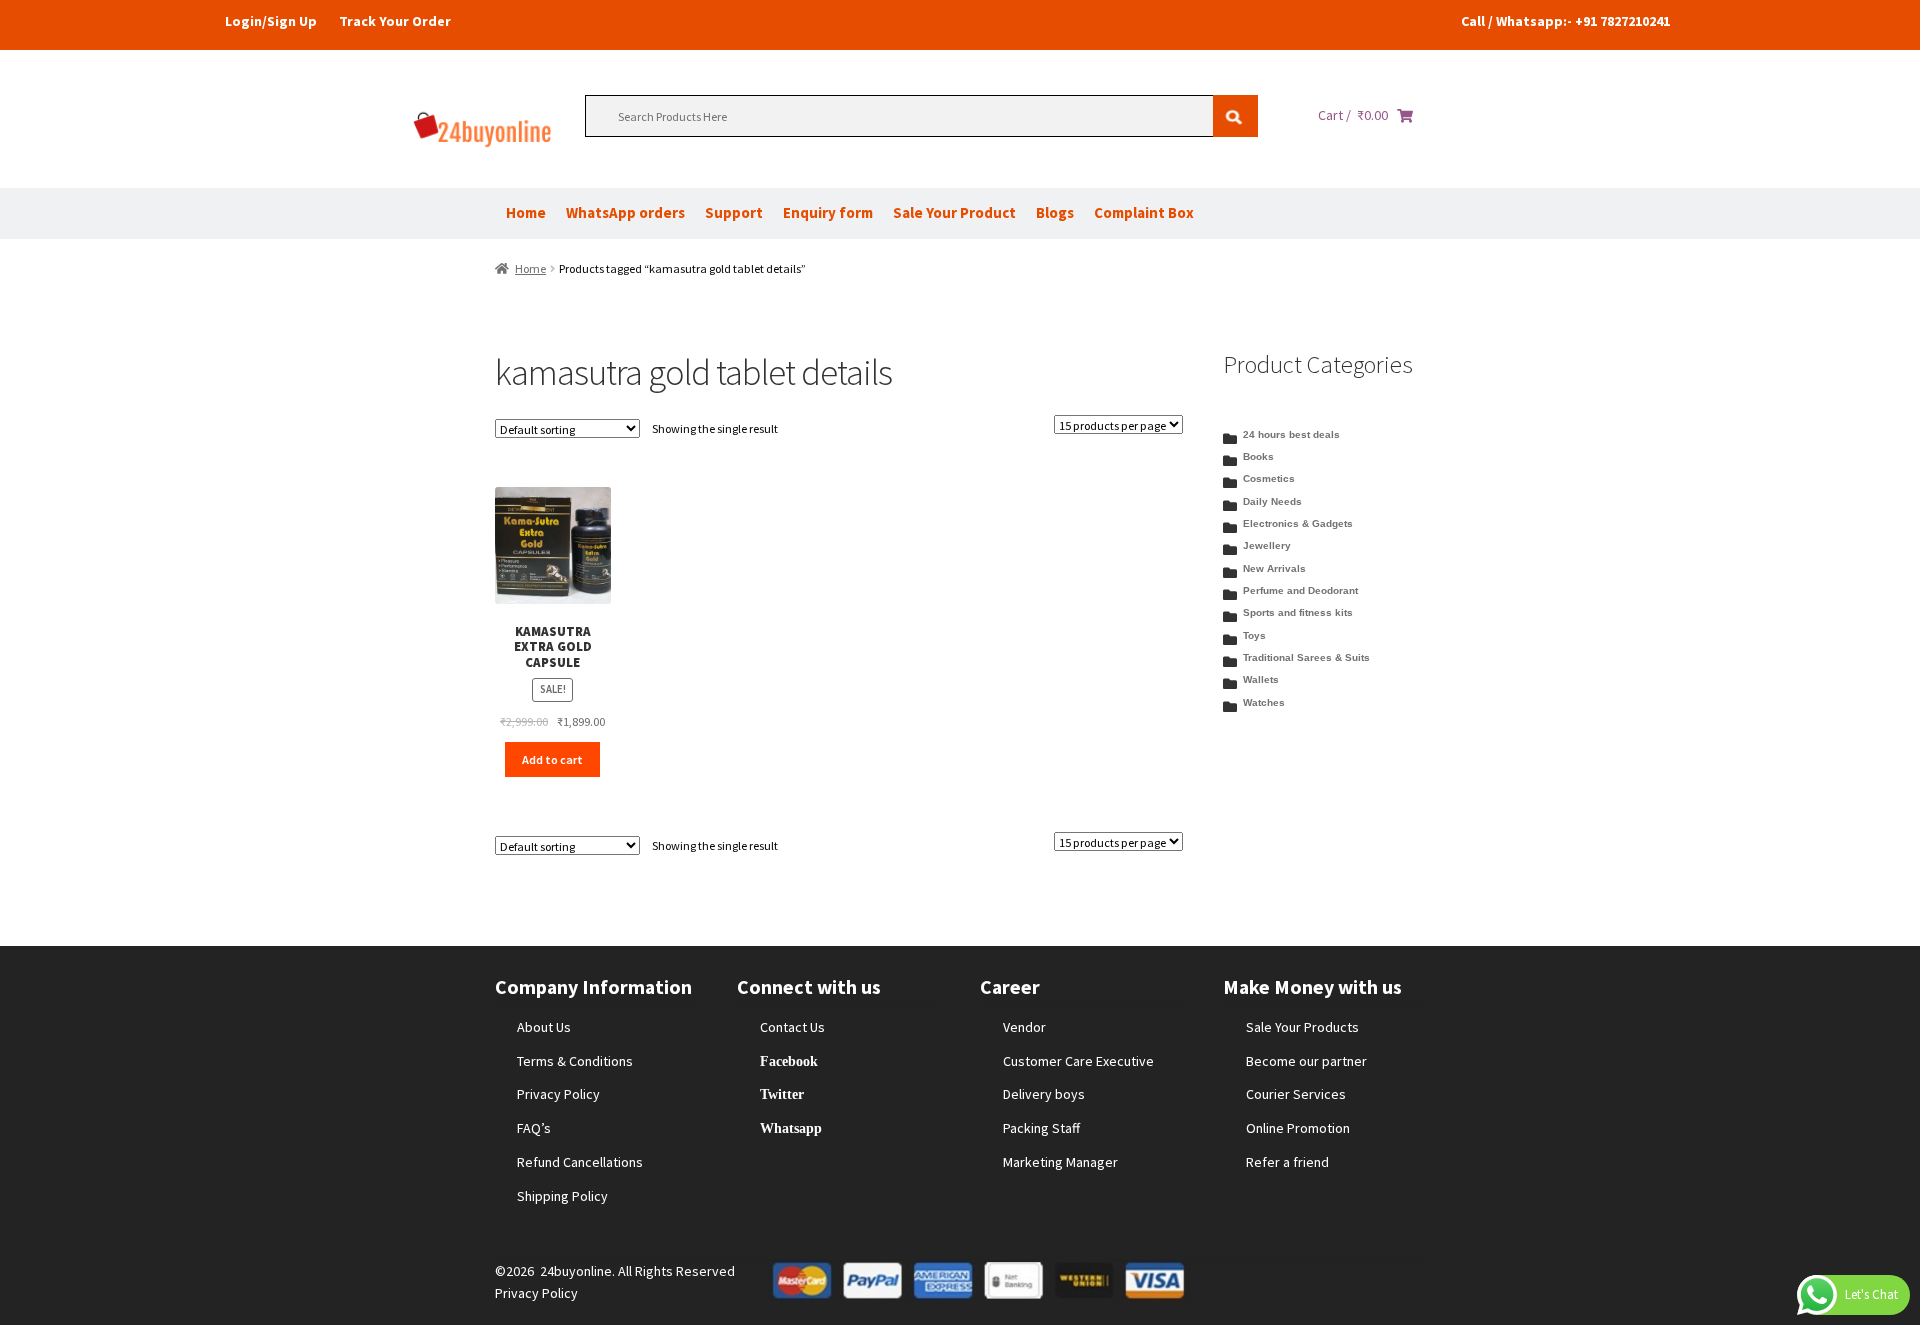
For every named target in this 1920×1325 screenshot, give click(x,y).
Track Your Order (395, 21)
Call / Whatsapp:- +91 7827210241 (1565, 21)
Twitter (782, 1094)
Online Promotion (1298, 1128)
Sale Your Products (1302, 1027)
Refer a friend (1287, 1162)
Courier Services (1296, 1094)
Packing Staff (1041, 1128)
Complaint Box (1144, 212)
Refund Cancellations (580, 1162)
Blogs (1055, 212)
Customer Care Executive (1078, 1061)
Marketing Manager (1060, 1162)
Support (734, 212)
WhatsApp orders (625, 212)
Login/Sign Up (271, 21)
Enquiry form (828, 212)
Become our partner (1306, 1061)
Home (526, 212)
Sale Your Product (954, 212)
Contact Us (792, 1027)
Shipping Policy (562, 1196)
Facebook (789, 1061)
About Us (544, 1027)
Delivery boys (1044, 1094)
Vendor (1024, 1027)
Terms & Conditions (575, 1061)
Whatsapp (791, 1128)
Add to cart (552, 759)
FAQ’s (534, 1128)
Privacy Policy (558, 1094)
